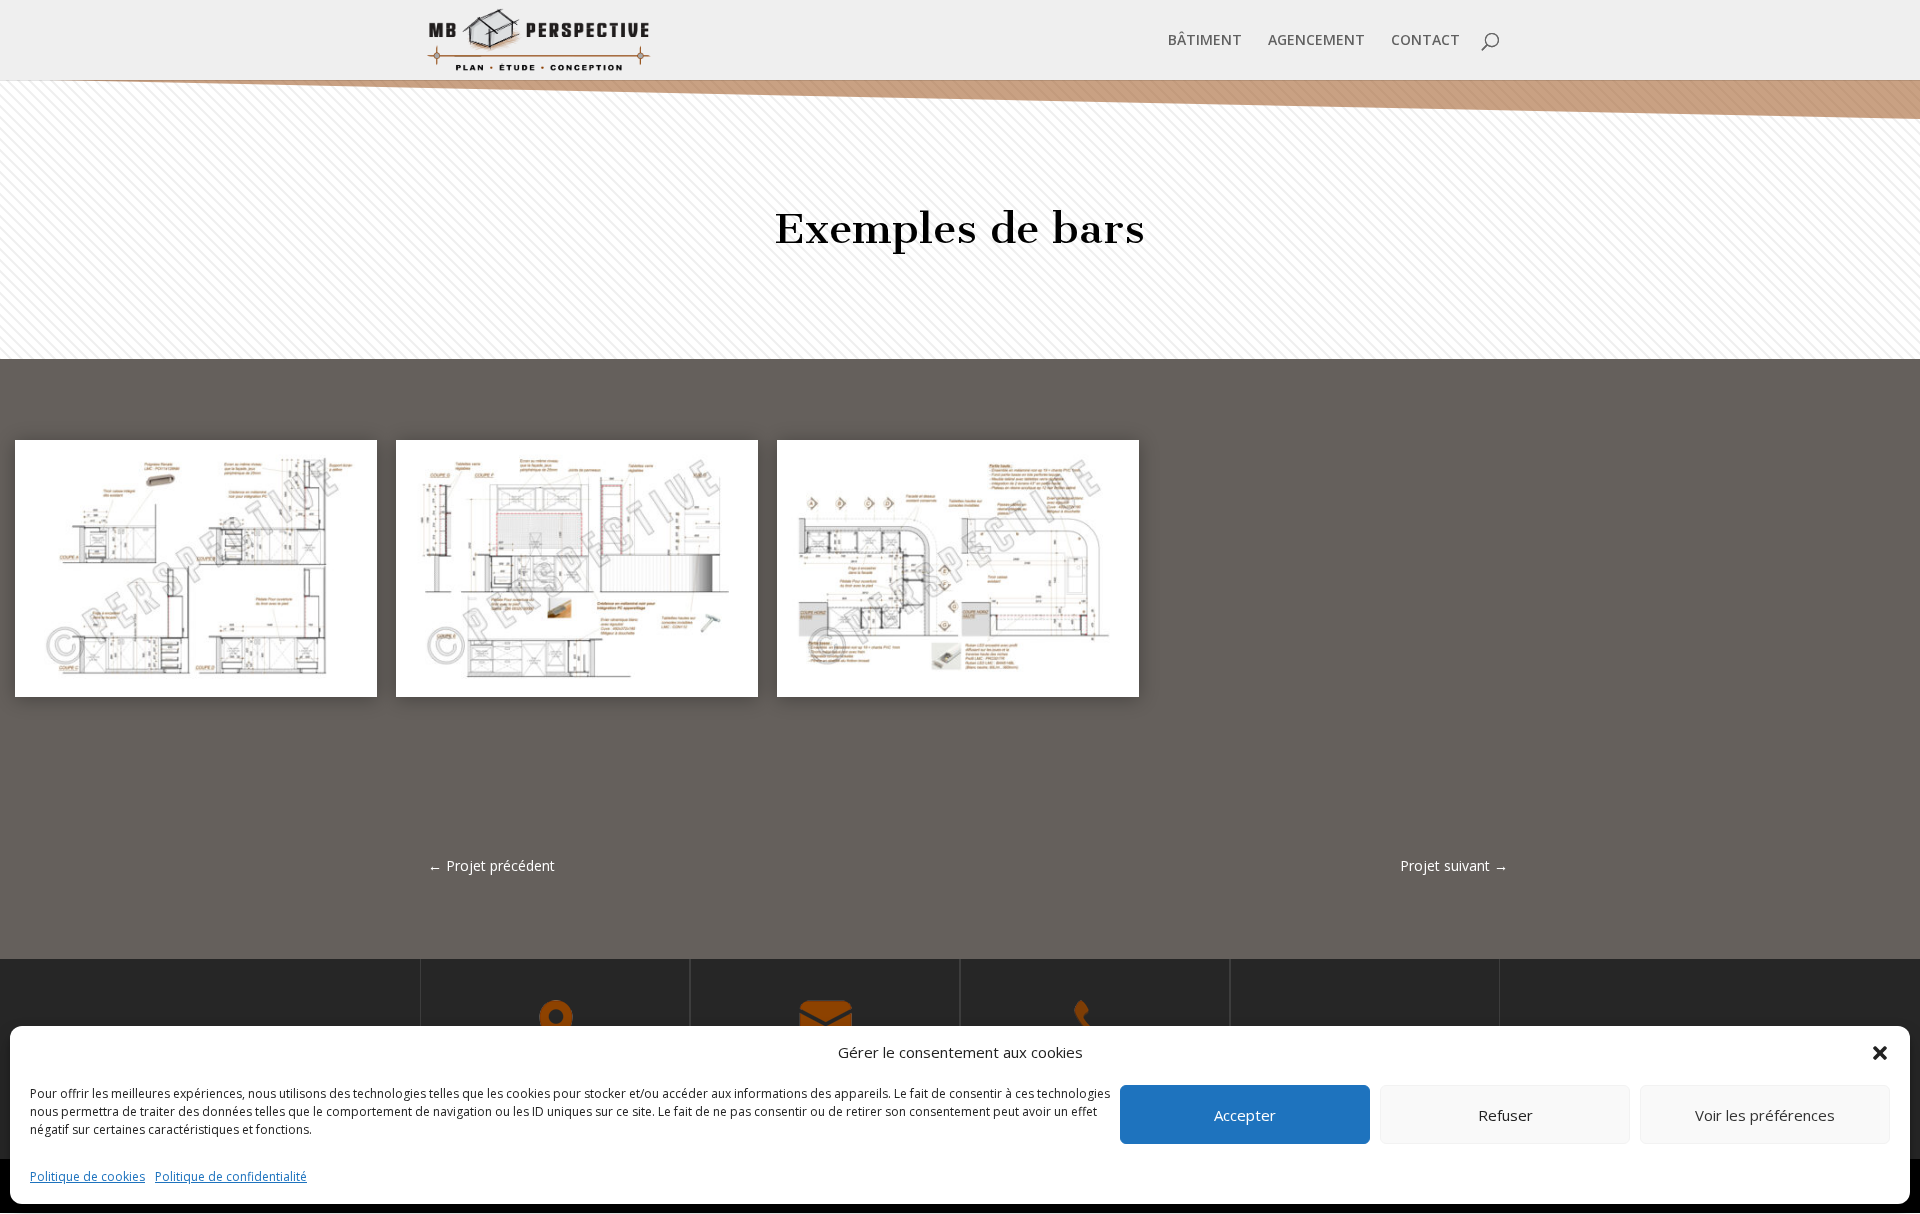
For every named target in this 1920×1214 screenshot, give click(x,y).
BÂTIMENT (1205, 41)
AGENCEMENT (1316, 41)
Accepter (1245, 1115)
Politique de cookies (87, 1176)
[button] (1880, 1053)
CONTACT (1425, 41)
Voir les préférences (1765, 1115)
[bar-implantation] (958, 696)
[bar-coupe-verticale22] (577, 696)
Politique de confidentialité (231, 1176)
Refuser (1505, 1115)
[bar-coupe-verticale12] (196, 696)
